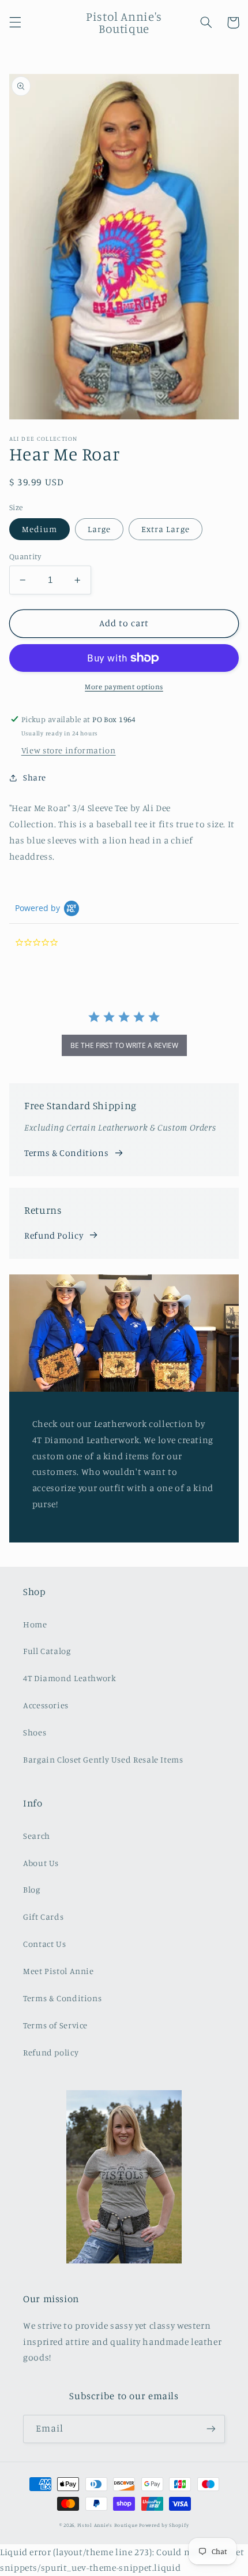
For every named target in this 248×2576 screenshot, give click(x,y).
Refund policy (51, 2052)
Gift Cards (43, 1917)
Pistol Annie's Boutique (108, 2525)
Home (35, 1624)
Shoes (35, 1732)
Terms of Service (55, 2025)
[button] (15, 23)
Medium (40, 529)
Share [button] (35, 777)
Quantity (25, 556)
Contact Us (44, 1944)
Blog (32, 1889)
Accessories (46, 1705)
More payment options (124, 687)
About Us (41, 1863)
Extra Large (166, 529)
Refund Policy (54, 1235)
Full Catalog (47, 1651)
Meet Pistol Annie (59, 1971)
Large (99, 529)
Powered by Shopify (164, 2525)
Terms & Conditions (66, 1153)
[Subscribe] (211, 2429)
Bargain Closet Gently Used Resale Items (103, 1759)
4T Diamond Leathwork (70, 1678)
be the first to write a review (124, 1045)
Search (37, 1836)
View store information (69, 750)
